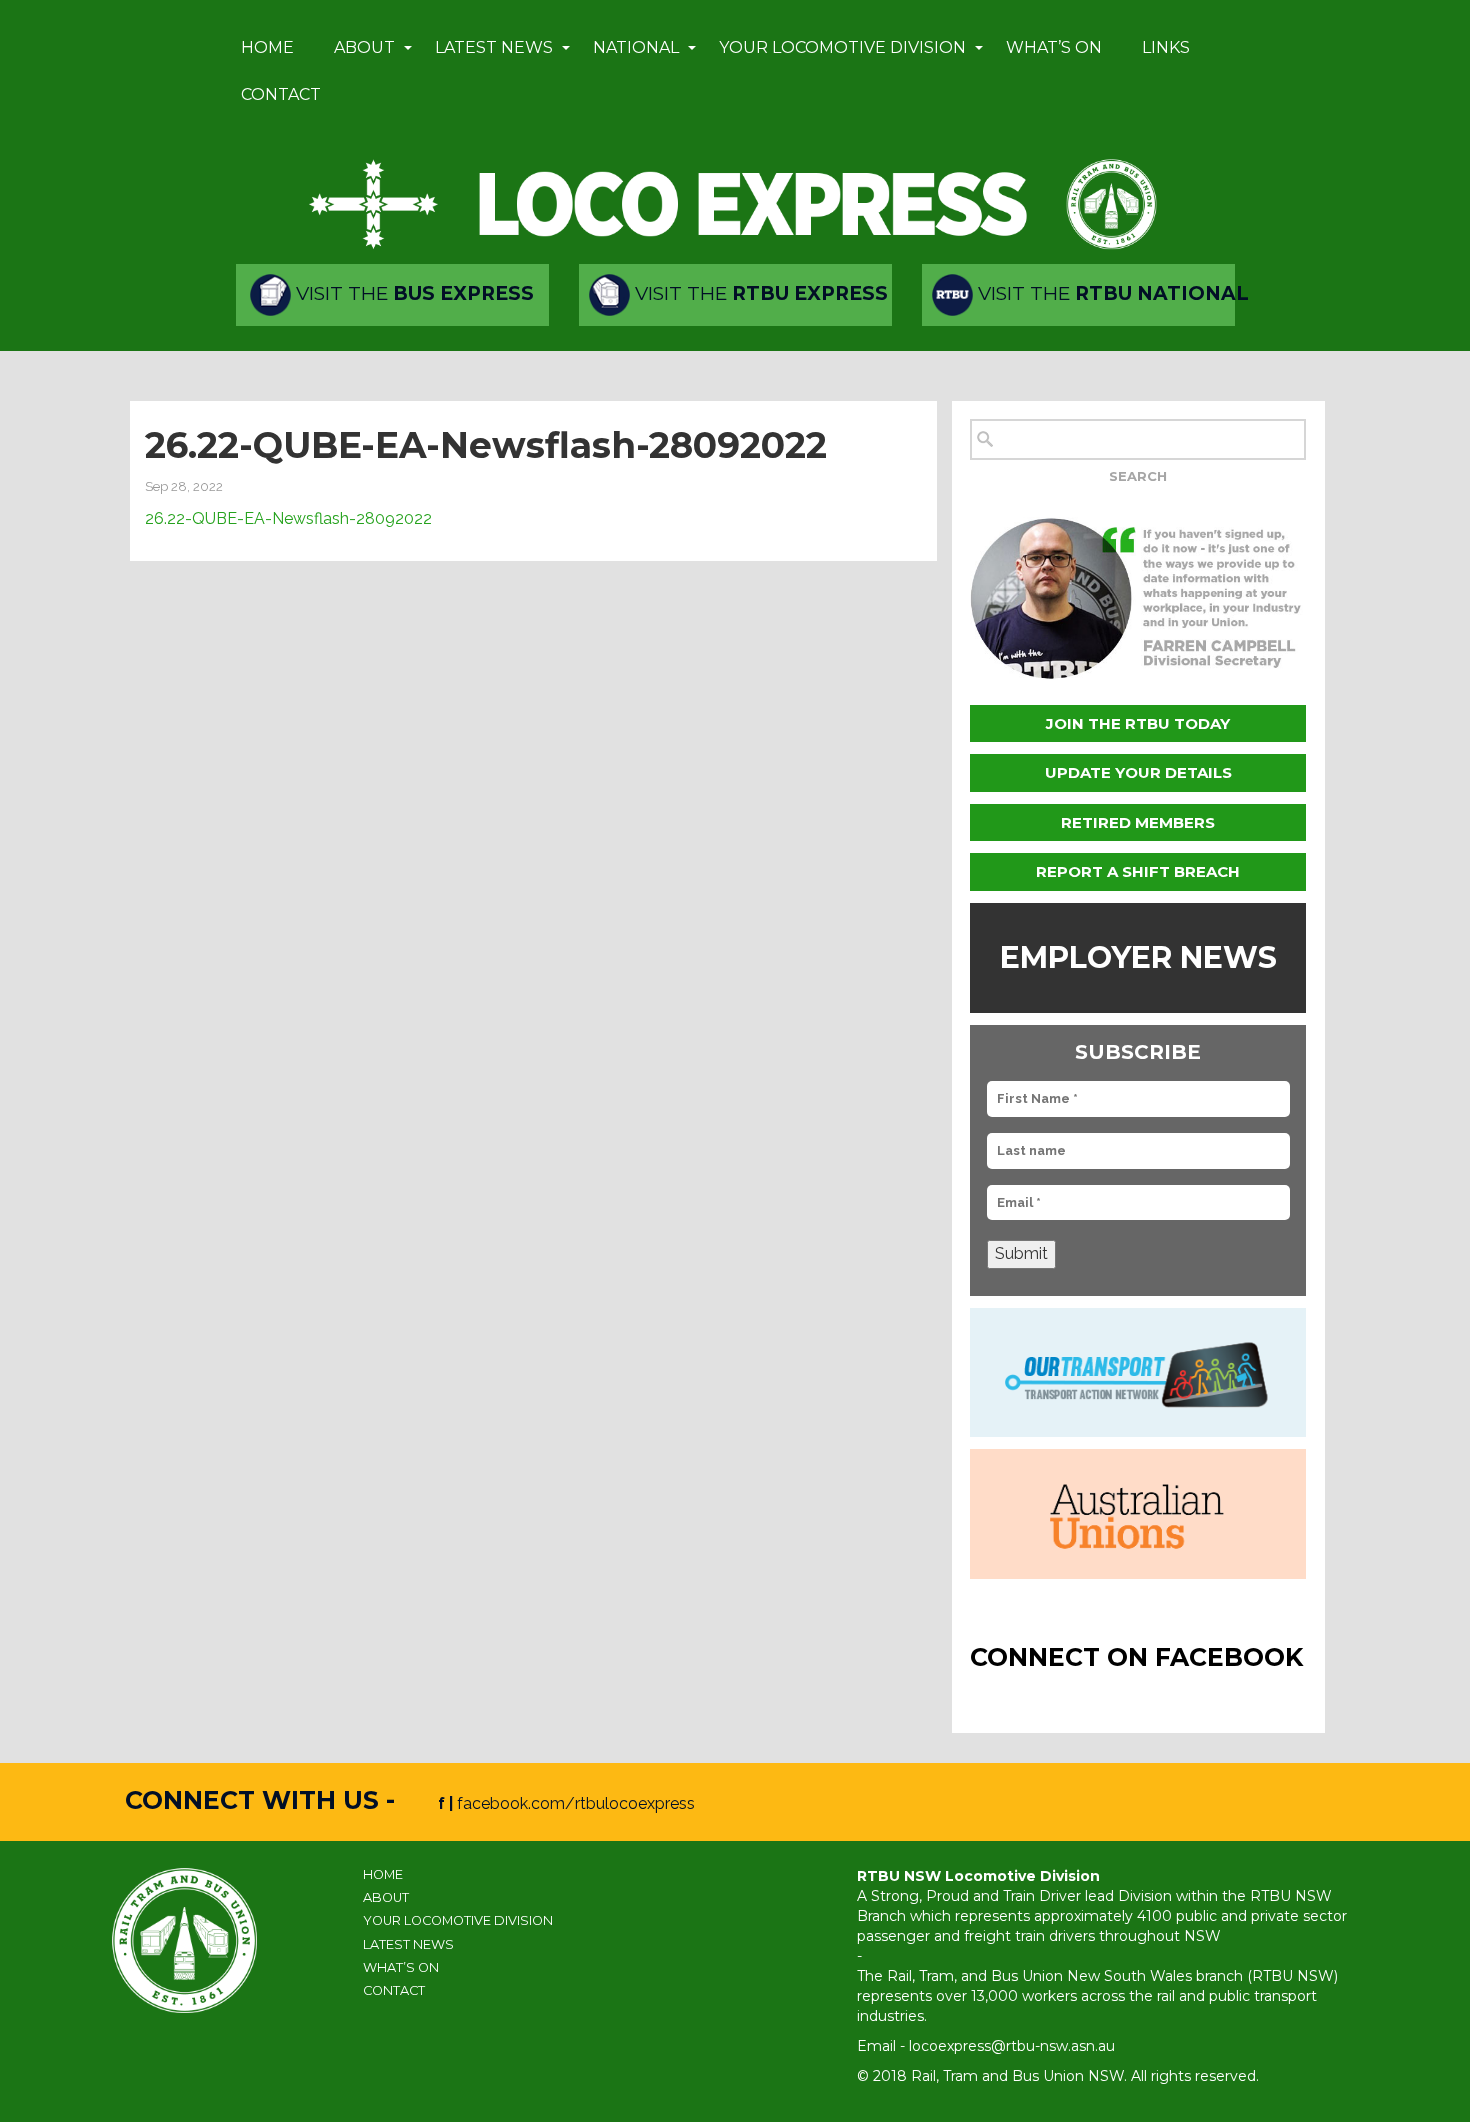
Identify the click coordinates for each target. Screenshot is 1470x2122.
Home (267, 47)
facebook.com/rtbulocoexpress (576, 1803)
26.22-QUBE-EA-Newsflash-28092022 (288, 518)
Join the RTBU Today (1138, 723)
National (636, 47)
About (364, 47)
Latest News (494, 47)
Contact (281, 94)
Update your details (1138, 772)
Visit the (412, 293)
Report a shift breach (1138, 871)
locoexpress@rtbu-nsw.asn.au (1012, 2046)
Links (1166, 47)
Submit (1021, 1253)
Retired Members (1138, 822)
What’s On (1054, 47)
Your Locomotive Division (842, 47)
